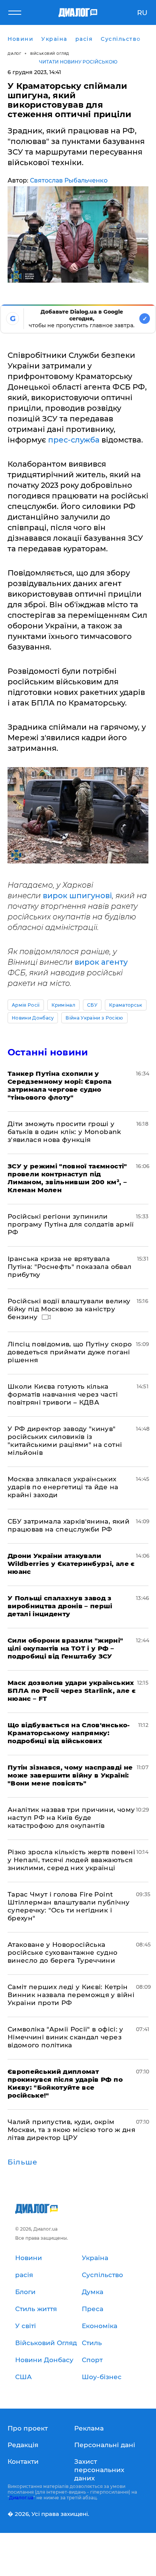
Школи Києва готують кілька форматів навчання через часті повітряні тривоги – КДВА (63, 1394)
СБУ (92, 1005)
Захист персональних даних (99, 2470)
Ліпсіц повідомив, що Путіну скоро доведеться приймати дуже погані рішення (70, 1352)
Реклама (89, 2428)
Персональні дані (105, 2445)
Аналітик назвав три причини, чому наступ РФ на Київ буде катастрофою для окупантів (71, 1818)
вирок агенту (100, 962)
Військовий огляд (50, 53)
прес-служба (74, 440)
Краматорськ (126, 1005)
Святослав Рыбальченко (69, 180)
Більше (23, 2162)
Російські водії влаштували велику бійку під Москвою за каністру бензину (69, 1309)
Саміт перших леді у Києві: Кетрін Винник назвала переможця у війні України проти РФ (71, 1995)
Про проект (28, 2428)
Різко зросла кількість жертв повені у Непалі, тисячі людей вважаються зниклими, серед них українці (71, 1860)
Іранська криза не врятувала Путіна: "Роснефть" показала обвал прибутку (69, 1267)
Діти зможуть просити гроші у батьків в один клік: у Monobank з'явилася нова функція (64, 1132)
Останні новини (48, 1052)
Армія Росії (26, 1005)
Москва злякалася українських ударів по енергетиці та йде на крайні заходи (63, 1487)
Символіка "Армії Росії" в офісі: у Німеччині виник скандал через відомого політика (66, 2037)
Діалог (14, 53)
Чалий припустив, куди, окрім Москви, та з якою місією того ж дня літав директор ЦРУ (71, 2130)
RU (142, 13)
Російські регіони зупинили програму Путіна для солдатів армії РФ (71, 1224)
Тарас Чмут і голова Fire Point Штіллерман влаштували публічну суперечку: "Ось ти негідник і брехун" (69, 1906)
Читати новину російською (78, 62)
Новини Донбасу (33, 1018)
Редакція (23, 2445)
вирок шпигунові (77, 896)
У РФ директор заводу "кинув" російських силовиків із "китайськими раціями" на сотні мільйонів (65, 1441)
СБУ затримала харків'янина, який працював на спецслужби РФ (69, 1525)
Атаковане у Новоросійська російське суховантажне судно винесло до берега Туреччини (63, 1952)
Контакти (23, 2462)
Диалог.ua (21, 2498)
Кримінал (64, 1005)
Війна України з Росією (94, 1018)
